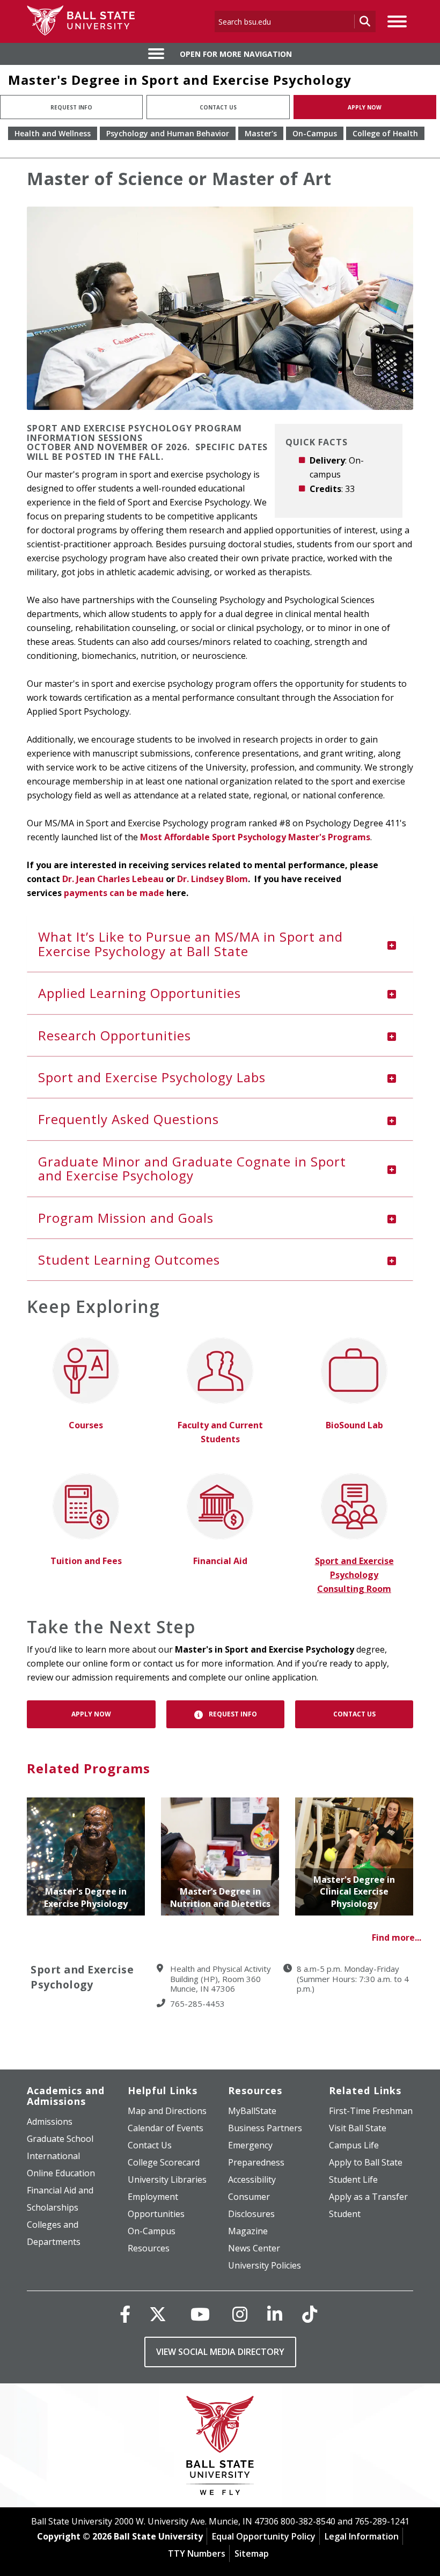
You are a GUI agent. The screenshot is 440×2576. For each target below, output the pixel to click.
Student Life (353, 2179)
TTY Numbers (197, 2553)
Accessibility (252, 2179)
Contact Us (218, 107)
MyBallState (252, 2111)
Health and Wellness (53, 133)
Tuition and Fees (86, 1561)
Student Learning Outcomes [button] (129, 1260)
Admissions (50, 2122)
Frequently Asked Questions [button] (129, 1119)
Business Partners (265, 2128)
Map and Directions (167, 2111)
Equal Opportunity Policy (264, 2536)
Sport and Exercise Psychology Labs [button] (152, 1077)
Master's (261, 133)
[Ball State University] (220, 2448)
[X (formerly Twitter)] (158, 2314)
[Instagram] (240, 2314)
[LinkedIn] (275, 2314)
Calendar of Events (166, 2128)
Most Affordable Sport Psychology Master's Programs (255, 837)
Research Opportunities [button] (115, 1035)
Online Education (61, 2173)
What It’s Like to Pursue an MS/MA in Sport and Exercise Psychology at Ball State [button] (190, 944)
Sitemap (252, 2553)
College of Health (385, 133)
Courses (86, 1425)
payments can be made (115, 893)
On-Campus (315, 133)
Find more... (397, 1937)
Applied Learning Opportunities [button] (140, 993)
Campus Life (354, 2145)
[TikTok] (310, 2314)
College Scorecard (164, 2162)
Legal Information (362, 2536)
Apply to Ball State (366, 2162)
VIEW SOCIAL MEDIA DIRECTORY (220, 2352)
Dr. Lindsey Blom (212, 879)
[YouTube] (200, 2314)
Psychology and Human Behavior (168, 133)
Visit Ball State (358, 2128)
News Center (254, 2248)
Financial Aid (220, 1561)
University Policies (265, 2265)
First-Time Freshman (371, 2111)
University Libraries (167, 2179)
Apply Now (365, 107)
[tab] (220, 944)
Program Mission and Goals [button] (126, 1218)
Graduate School (60, 2139)
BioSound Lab (354, 1425)
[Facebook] (125, 2314)
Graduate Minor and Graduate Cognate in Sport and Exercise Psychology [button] (192, 1168)
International (53, 2156)
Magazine (248, 2231)
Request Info (71, 107)
